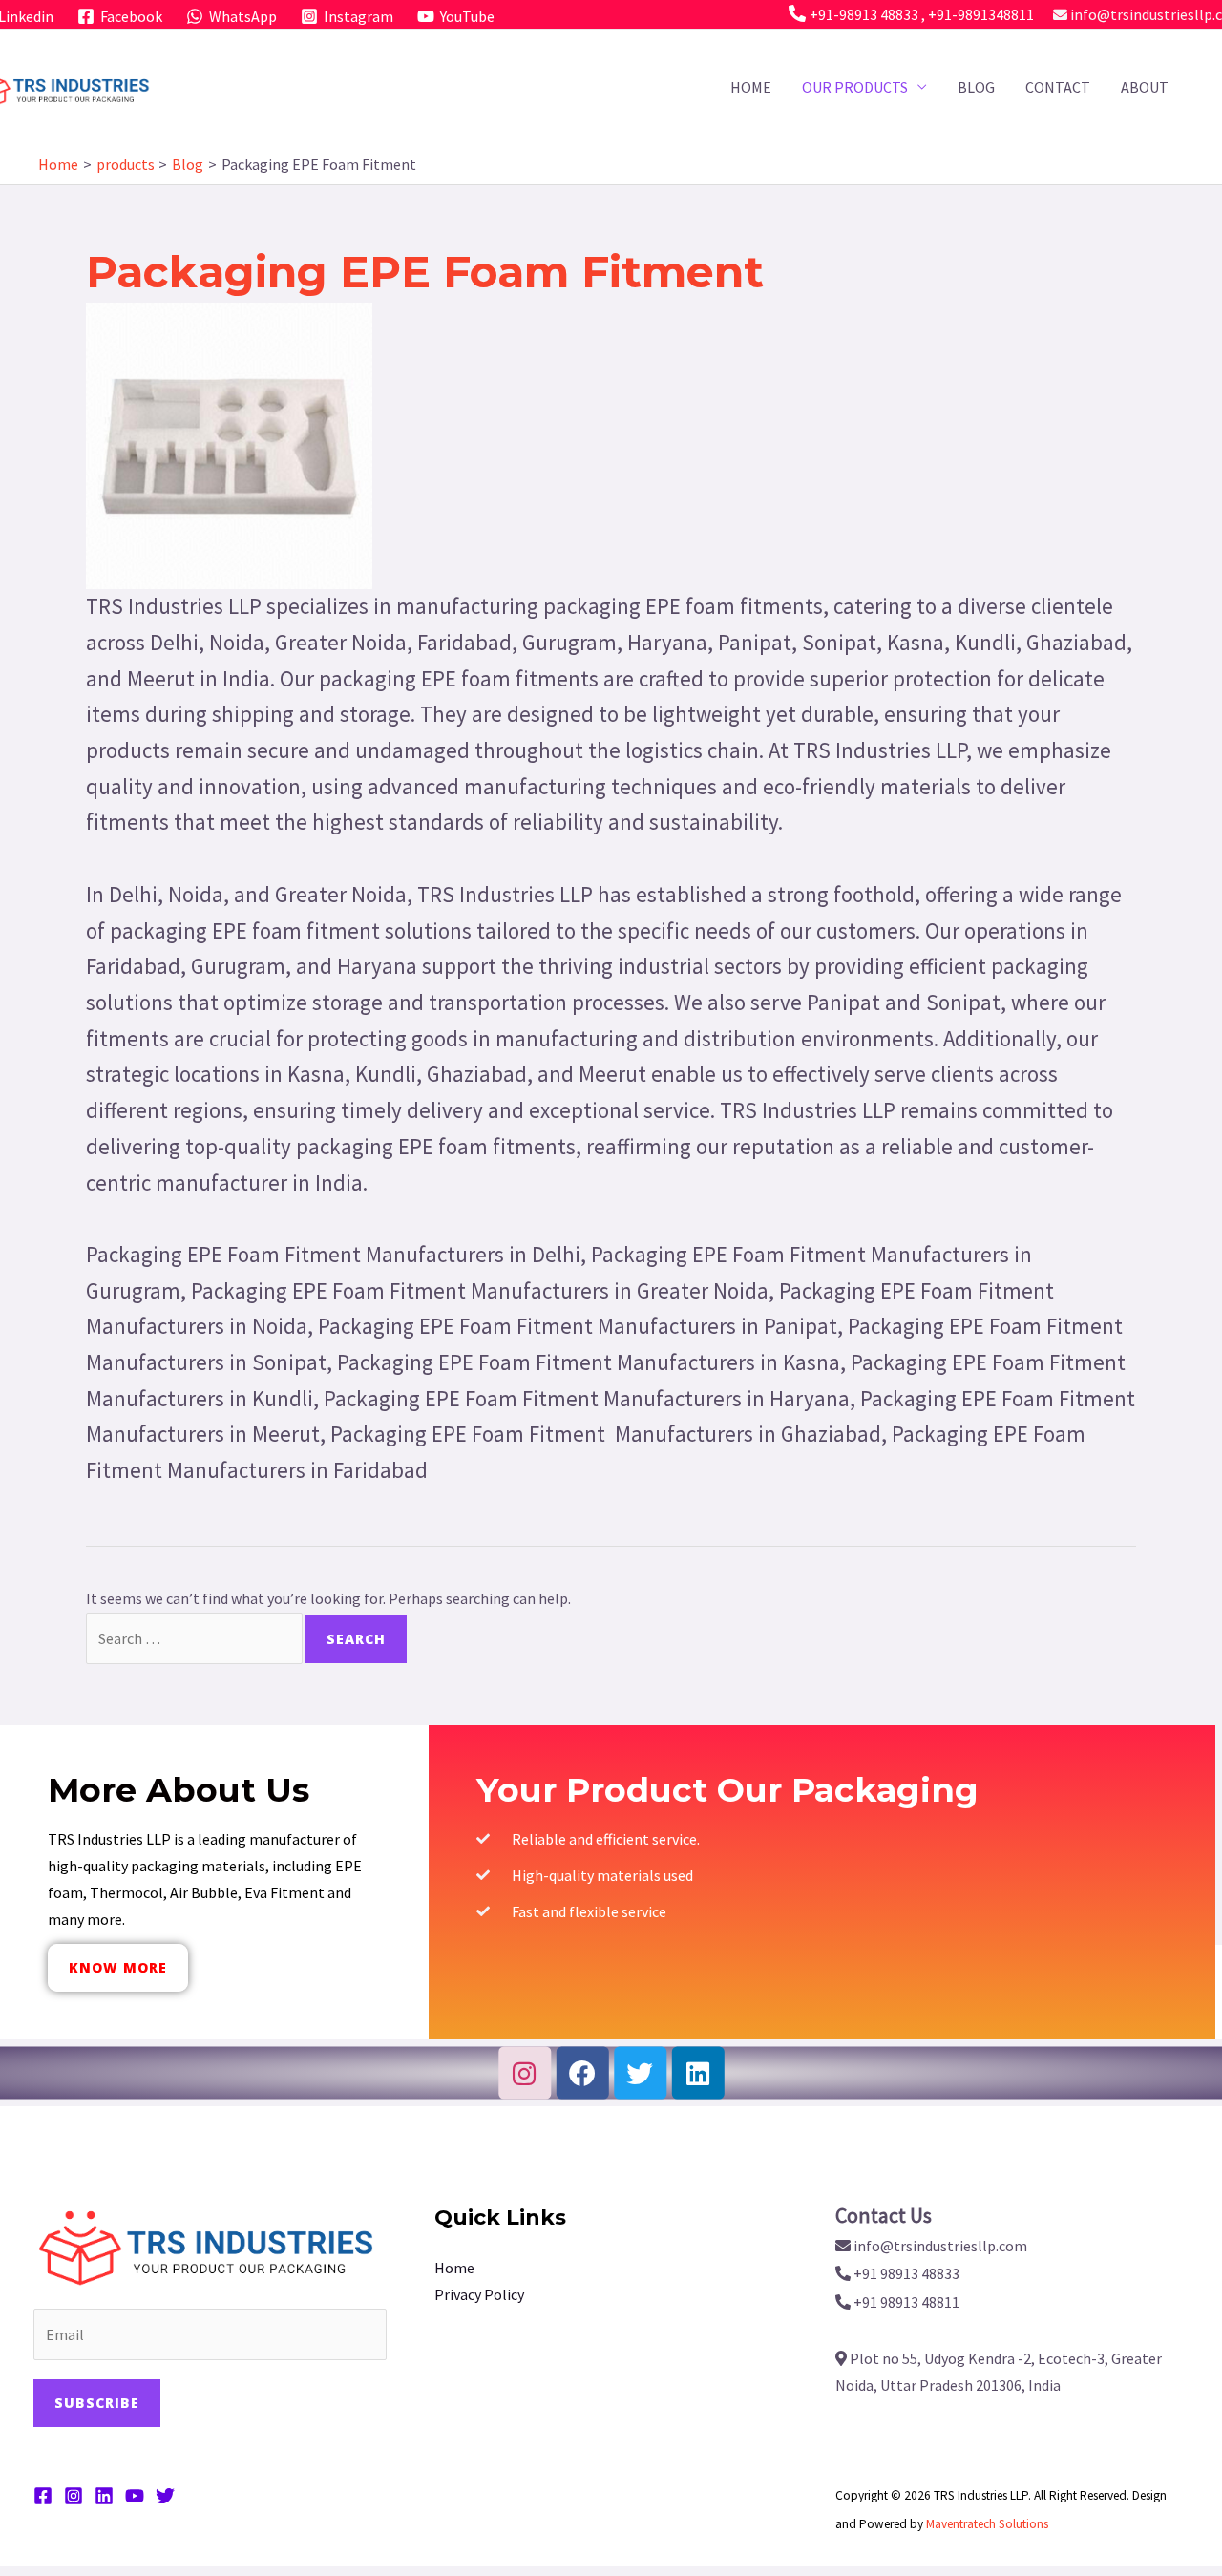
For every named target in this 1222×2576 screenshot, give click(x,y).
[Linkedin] (697, 2073)
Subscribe (97, 2403)
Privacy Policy (479, 2294)
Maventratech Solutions (987, 2524)
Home (751, 87)
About (1145, 87)
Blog (976, 87)
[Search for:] (196, 1638)
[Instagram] (525, 2073)
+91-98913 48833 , (869, 14)
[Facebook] (582, 2073)
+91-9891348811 (981, 14)
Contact (1058, 87)
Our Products (855, 87)
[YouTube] (135, 2496)
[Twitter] (640, 2073)
